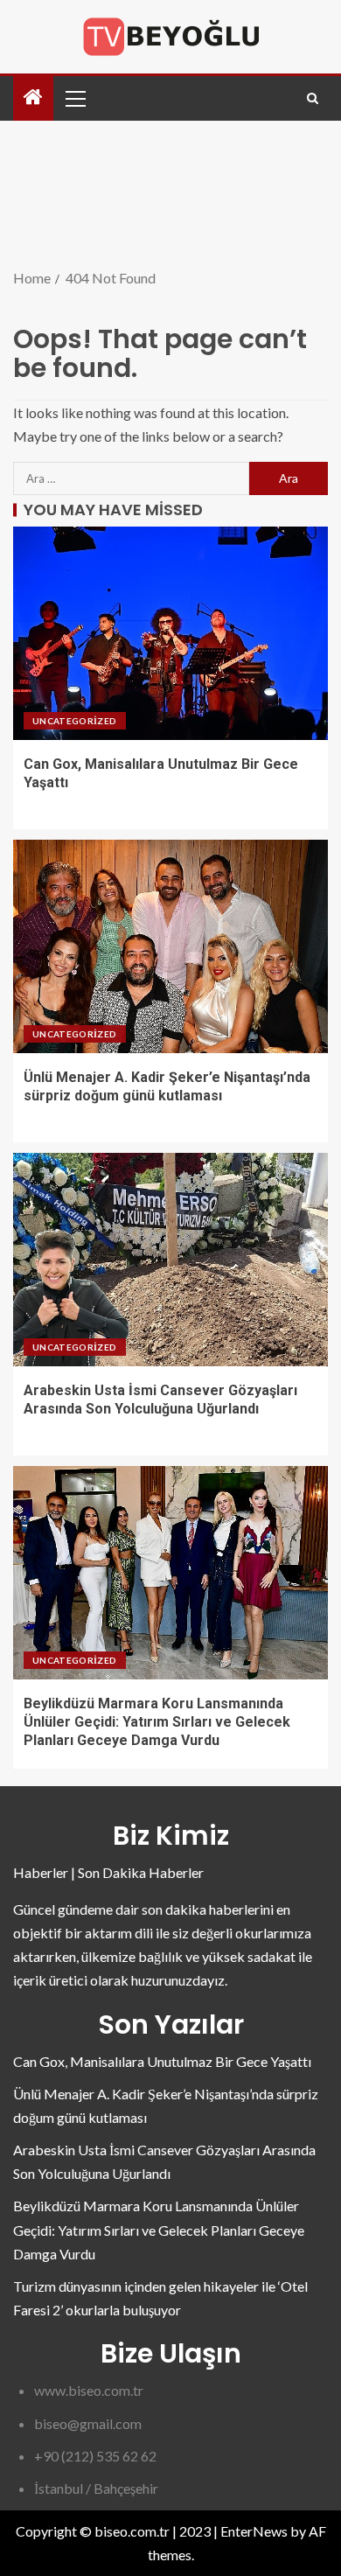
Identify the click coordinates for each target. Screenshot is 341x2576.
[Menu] (74, 98)
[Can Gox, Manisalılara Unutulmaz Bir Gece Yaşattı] (170, 633)
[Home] (33, 98)
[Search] (313, 98)
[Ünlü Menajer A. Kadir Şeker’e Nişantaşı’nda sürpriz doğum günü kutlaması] (170, 946)
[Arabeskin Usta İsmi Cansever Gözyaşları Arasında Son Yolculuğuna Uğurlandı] (170, 1260)
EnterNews (254, 2531)
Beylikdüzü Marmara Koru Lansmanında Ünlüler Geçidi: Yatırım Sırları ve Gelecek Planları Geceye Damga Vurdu (157, 1722)
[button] (74, 98)
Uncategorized (75, 721)
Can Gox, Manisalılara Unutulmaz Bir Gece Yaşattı (162, 2061)
